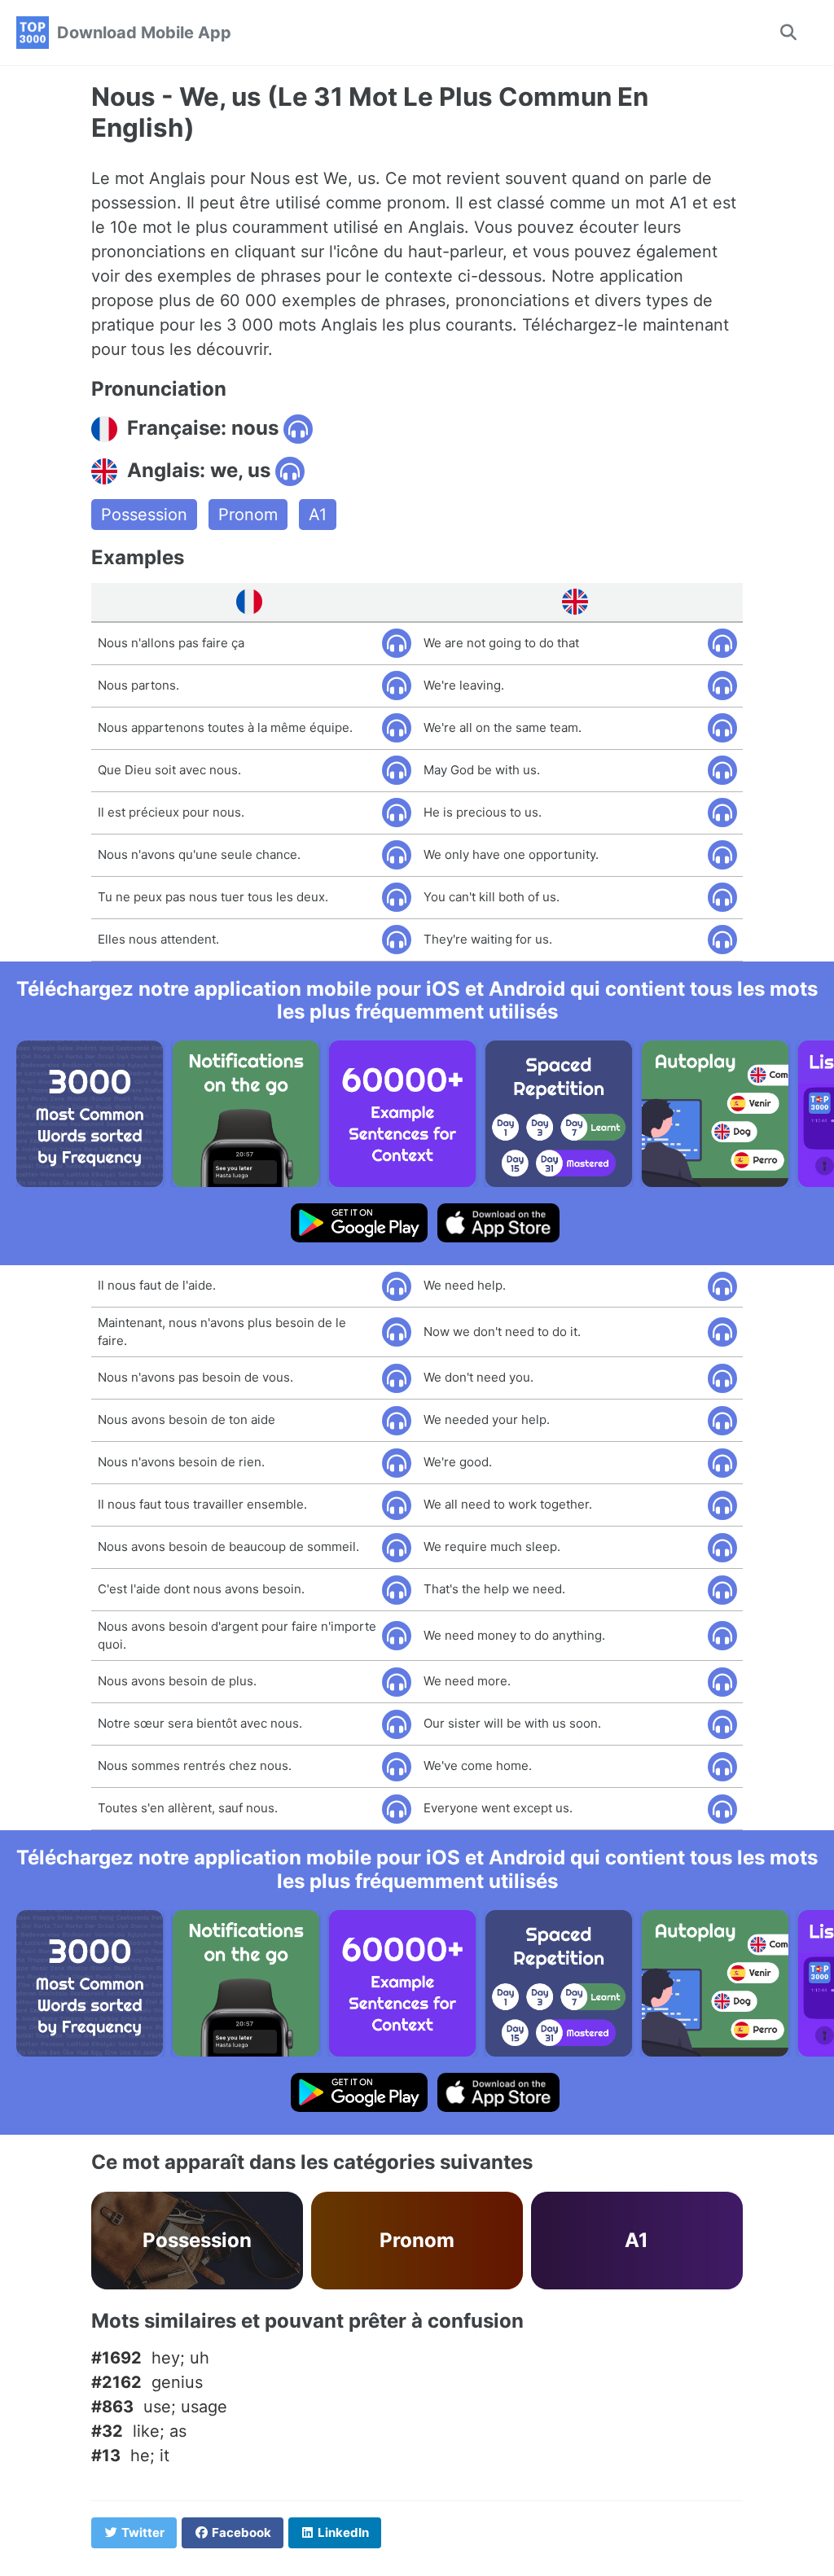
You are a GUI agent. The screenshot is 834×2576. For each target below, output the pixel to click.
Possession (144, 515)
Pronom (248, 515)
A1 (318, 515)
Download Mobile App (144, 33)
